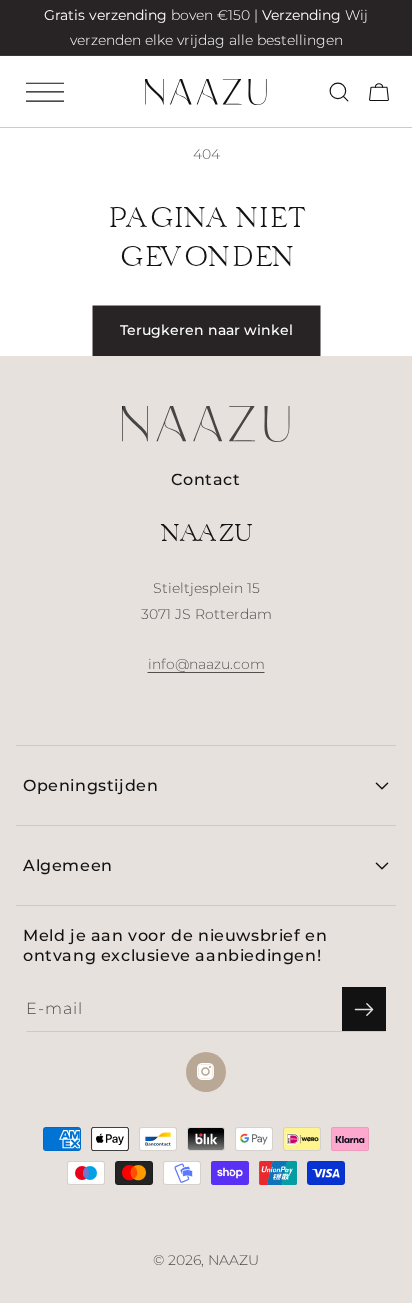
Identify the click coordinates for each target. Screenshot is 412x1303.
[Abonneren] (364, 1009)
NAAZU (233, 1260)
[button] (45, 92)
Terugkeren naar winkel (206, 330)
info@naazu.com (206, 664)
